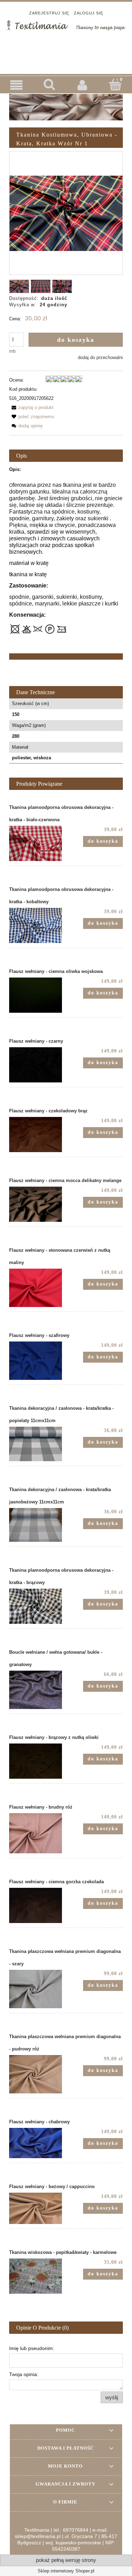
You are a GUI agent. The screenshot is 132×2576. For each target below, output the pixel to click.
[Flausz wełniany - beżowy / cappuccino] (38, 2208)
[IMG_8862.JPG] (19, 286)
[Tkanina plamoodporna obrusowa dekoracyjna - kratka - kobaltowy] (38, 925)
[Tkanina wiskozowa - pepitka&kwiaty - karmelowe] (38, 2276)
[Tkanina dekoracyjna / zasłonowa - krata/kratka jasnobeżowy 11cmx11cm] (38, 1525)
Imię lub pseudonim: (32, 2348)
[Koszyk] (115, 84)
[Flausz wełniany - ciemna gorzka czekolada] (38, 1905)
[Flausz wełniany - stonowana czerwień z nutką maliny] (38, 1288)
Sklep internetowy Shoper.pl (66, 2571)
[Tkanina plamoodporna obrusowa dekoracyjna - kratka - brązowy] (38, 1606)
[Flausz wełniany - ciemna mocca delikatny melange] (38, 1204)
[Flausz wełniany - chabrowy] (38, 2143)
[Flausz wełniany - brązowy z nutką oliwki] (38, 1761)
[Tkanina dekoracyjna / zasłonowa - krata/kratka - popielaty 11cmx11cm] (38, 1444)
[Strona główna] (66, 25)
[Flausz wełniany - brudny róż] (38, 1833)
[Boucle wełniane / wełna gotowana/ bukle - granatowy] (38, 1690)
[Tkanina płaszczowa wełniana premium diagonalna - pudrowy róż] (38, 2074)
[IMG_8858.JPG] (62, 286)
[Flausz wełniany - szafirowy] (38, 1361)
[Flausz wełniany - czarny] (38, 1065)
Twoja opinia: (24, 2374)
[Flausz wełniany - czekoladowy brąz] (38, 1135)
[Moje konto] (83, 85)
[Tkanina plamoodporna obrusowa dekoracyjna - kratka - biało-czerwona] (38, 843)
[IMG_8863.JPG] (41, 286)
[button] (17, 85)
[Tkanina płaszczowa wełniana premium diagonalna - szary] (38, 1989)
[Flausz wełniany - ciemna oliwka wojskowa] (38, 995)
